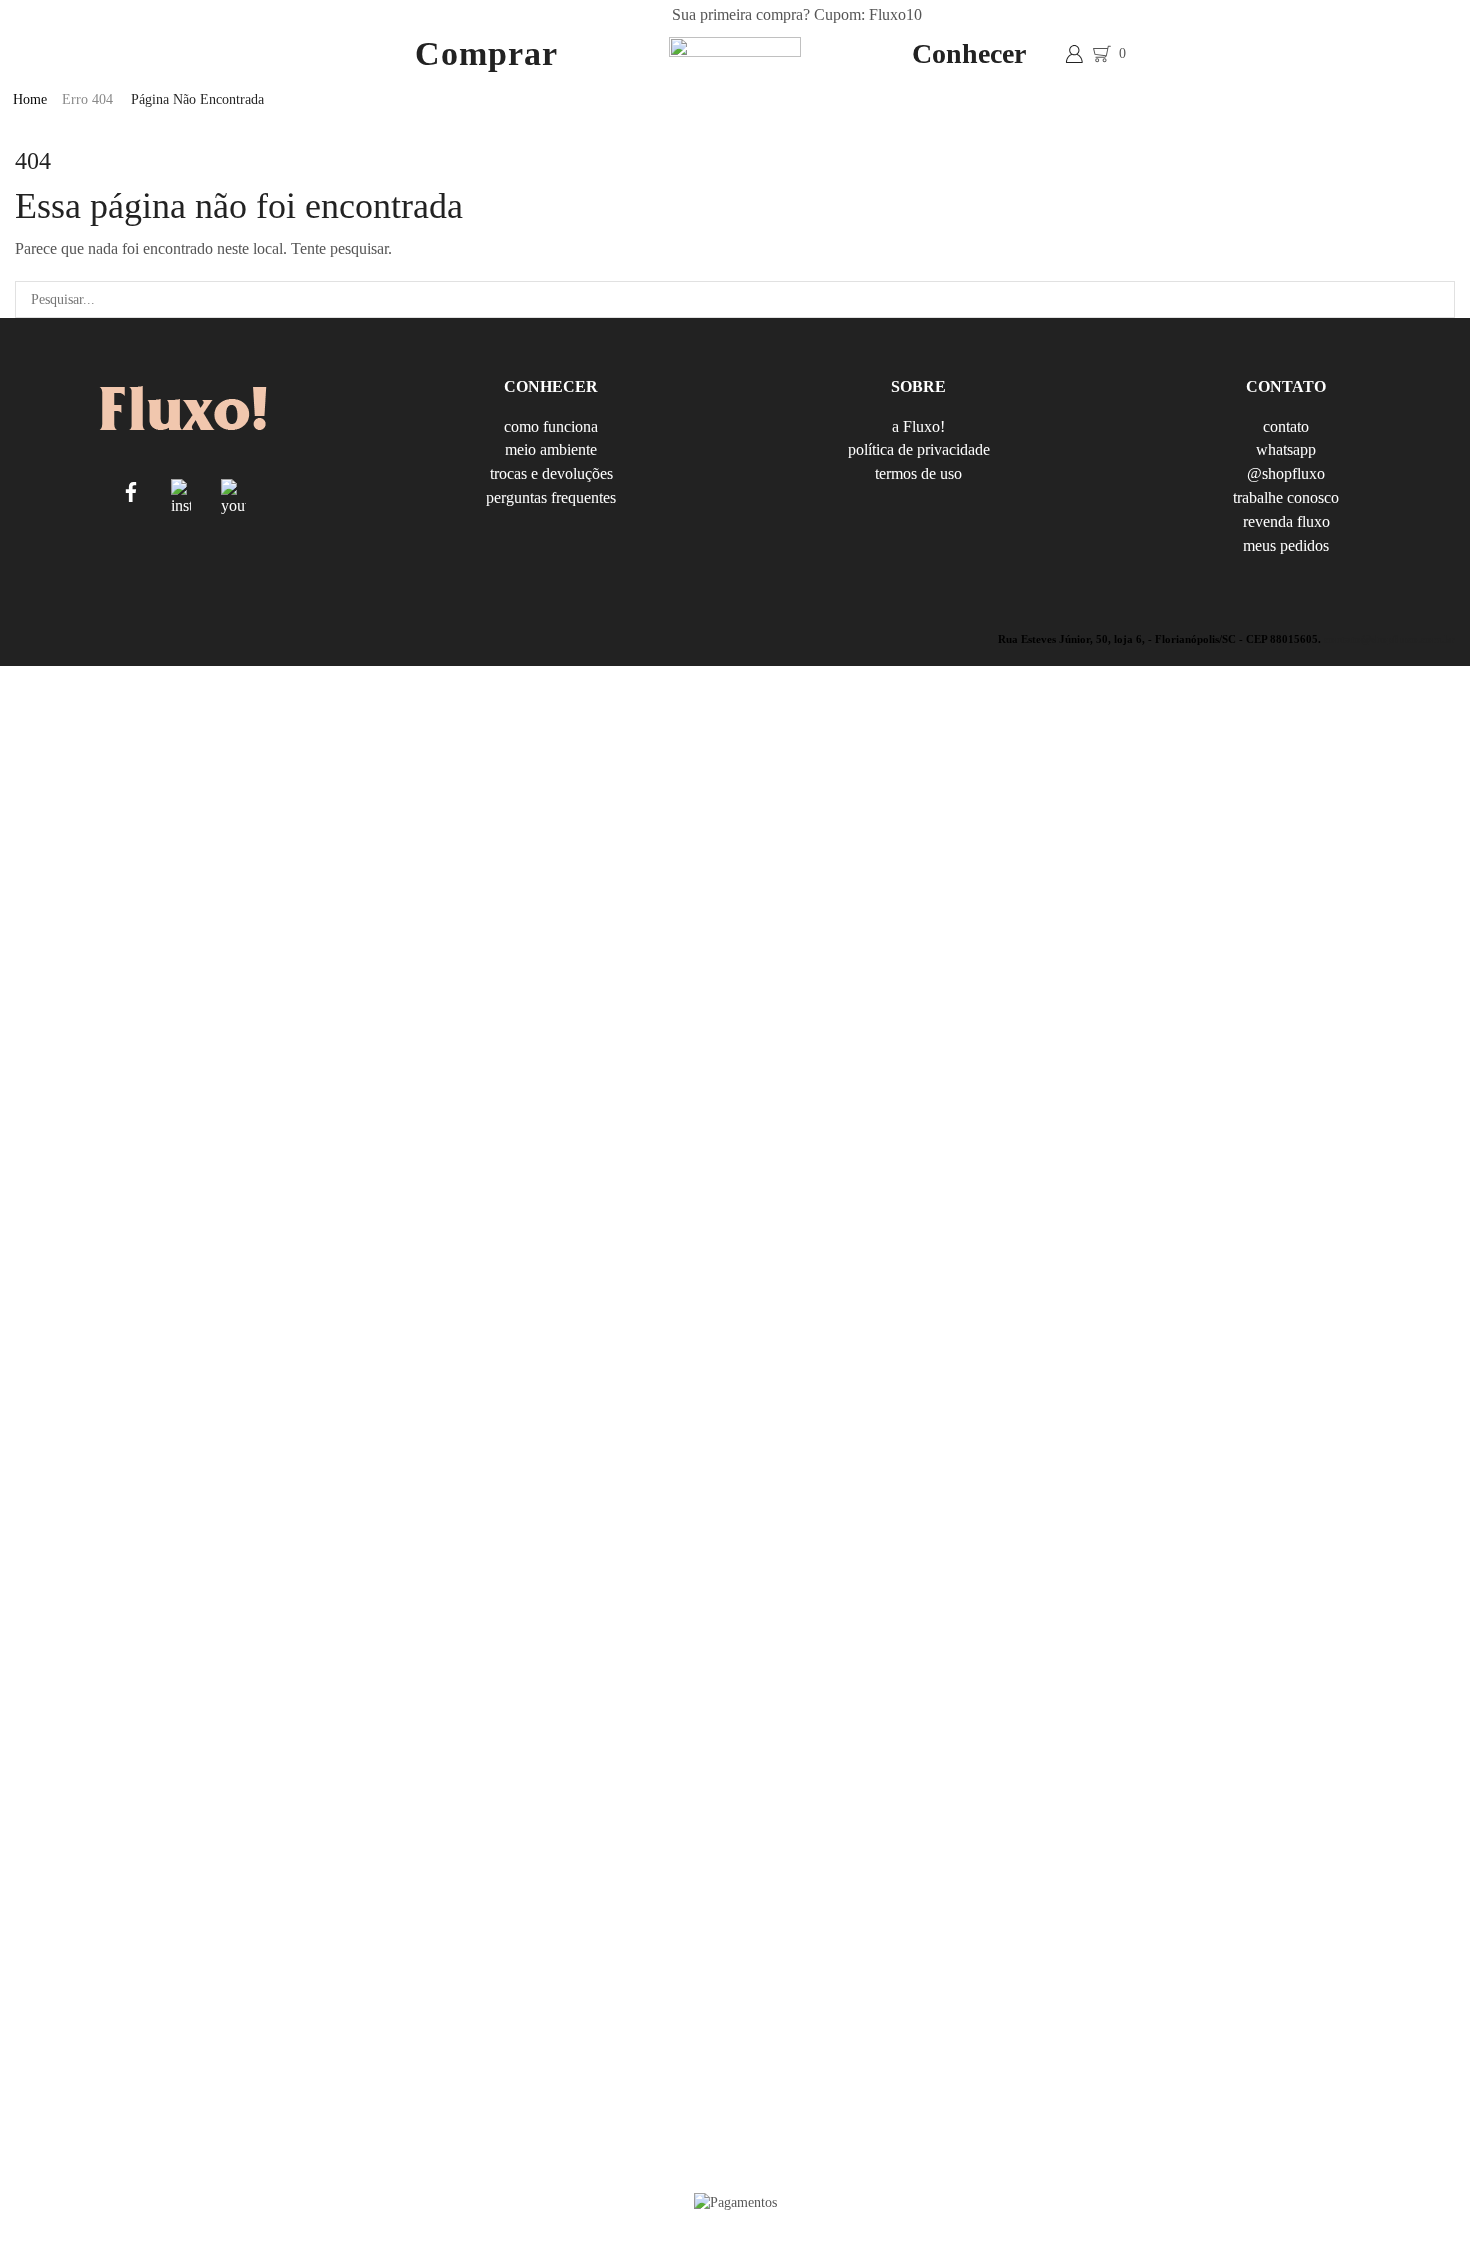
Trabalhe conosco (1286, 497)
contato (1286, 428)
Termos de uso (918, 473)
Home (30, 99)
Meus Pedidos (1286, 544)
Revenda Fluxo (1286, 521)
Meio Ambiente (551, 449)
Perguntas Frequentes (551, 497)
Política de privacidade (919, 449)
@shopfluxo (1286, 473)
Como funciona (551, 428)
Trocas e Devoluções (551, 473)
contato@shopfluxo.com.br (1389, 639)
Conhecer (969, 53)
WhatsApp (1286, 449)
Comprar (486, 53)
